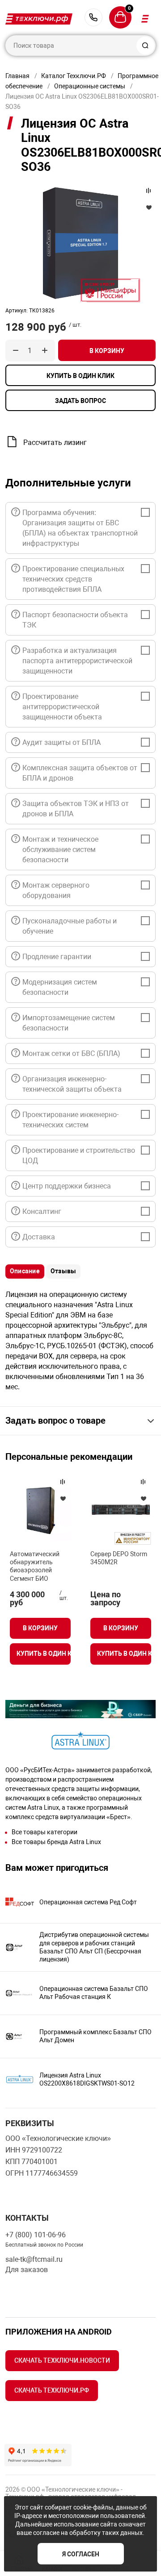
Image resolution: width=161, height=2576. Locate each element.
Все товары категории (44, 1832)
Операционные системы (90, 86)
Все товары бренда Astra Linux (56, 1842)
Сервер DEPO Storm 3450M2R (119, 1558)
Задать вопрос (80, 401)
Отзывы (63, 1271)
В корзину (107, 351)
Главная (17, 76)
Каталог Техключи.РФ (74, 76)
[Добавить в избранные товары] (63, 1498)
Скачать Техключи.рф (52, 2390)
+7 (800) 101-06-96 (93, 17)
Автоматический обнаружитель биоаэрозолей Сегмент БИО (35, 1566)
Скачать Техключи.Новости (62, 2360)
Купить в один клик (80, 376)
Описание (25, 1271)
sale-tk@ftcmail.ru (34, 2259)
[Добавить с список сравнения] (63, 1482)
